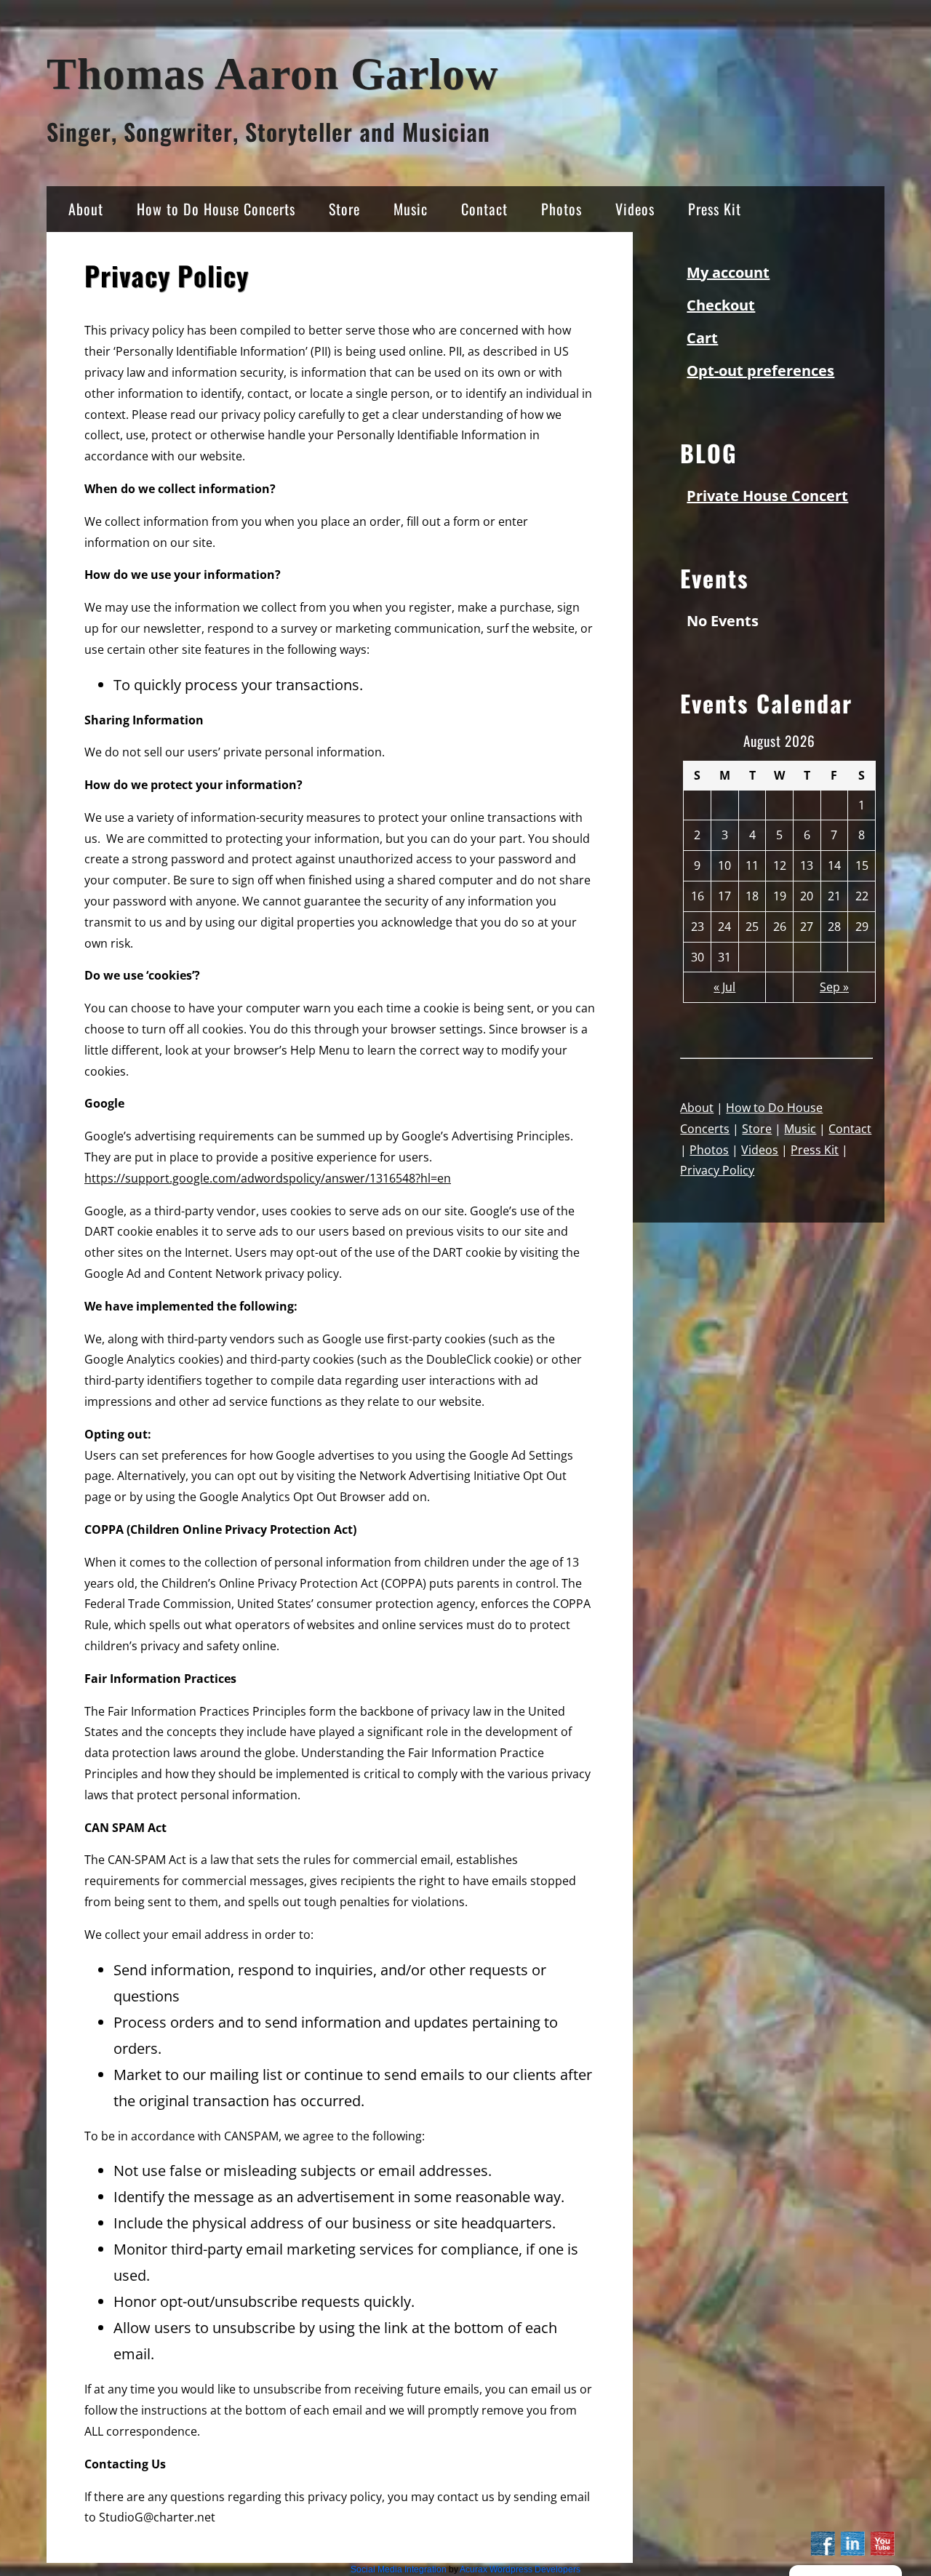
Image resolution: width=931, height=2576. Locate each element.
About (86, 209)
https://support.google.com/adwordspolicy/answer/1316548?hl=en (268, 1178)
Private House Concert (767, 496)
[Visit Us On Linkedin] (852, 2553)
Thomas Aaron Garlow (272, 74)
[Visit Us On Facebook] (822, 2553)
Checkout (721, 305)
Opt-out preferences (760, 371)
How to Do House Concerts (216, 209)
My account (728, 272)
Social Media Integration (399, 2569)
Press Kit (715, 209)
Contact (484, 209)
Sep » (834, 987)
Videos (635, 209)
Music (411, 209)
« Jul (724, 987)
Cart (702, 338)
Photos (562, 209)
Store (344, 209)
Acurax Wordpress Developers (520, 2569)
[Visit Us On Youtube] (882, 2553)
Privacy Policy (717, 1170)
